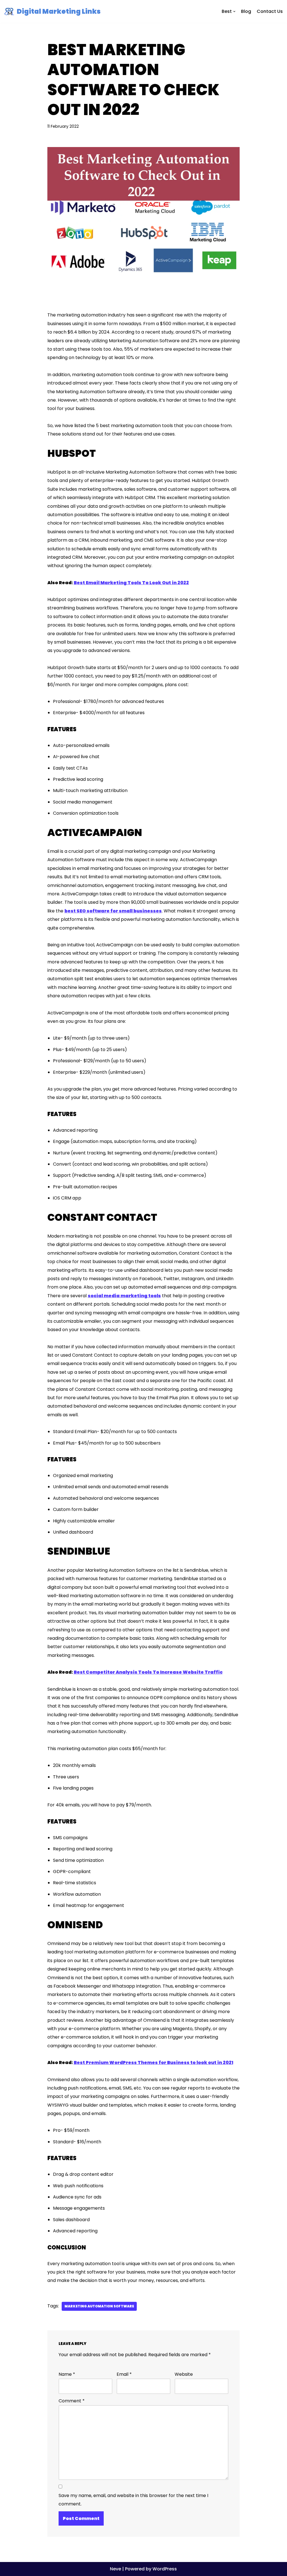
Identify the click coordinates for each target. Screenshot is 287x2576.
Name (67, 2374)
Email (124, 2374)
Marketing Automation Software (99, 2306)
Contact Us (270, 11)
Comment (72, 2401)
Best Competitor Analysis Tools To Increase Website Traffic (148, 1672)
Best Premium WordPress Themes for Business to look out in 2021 (153, 2063)
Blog (246, 11)
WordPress (165, 2569)
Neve (115, 2569)
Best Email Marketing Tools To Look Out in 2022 (131, 583)
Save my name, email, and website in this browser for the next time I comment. (133, 2500)
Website (184, 2374)
